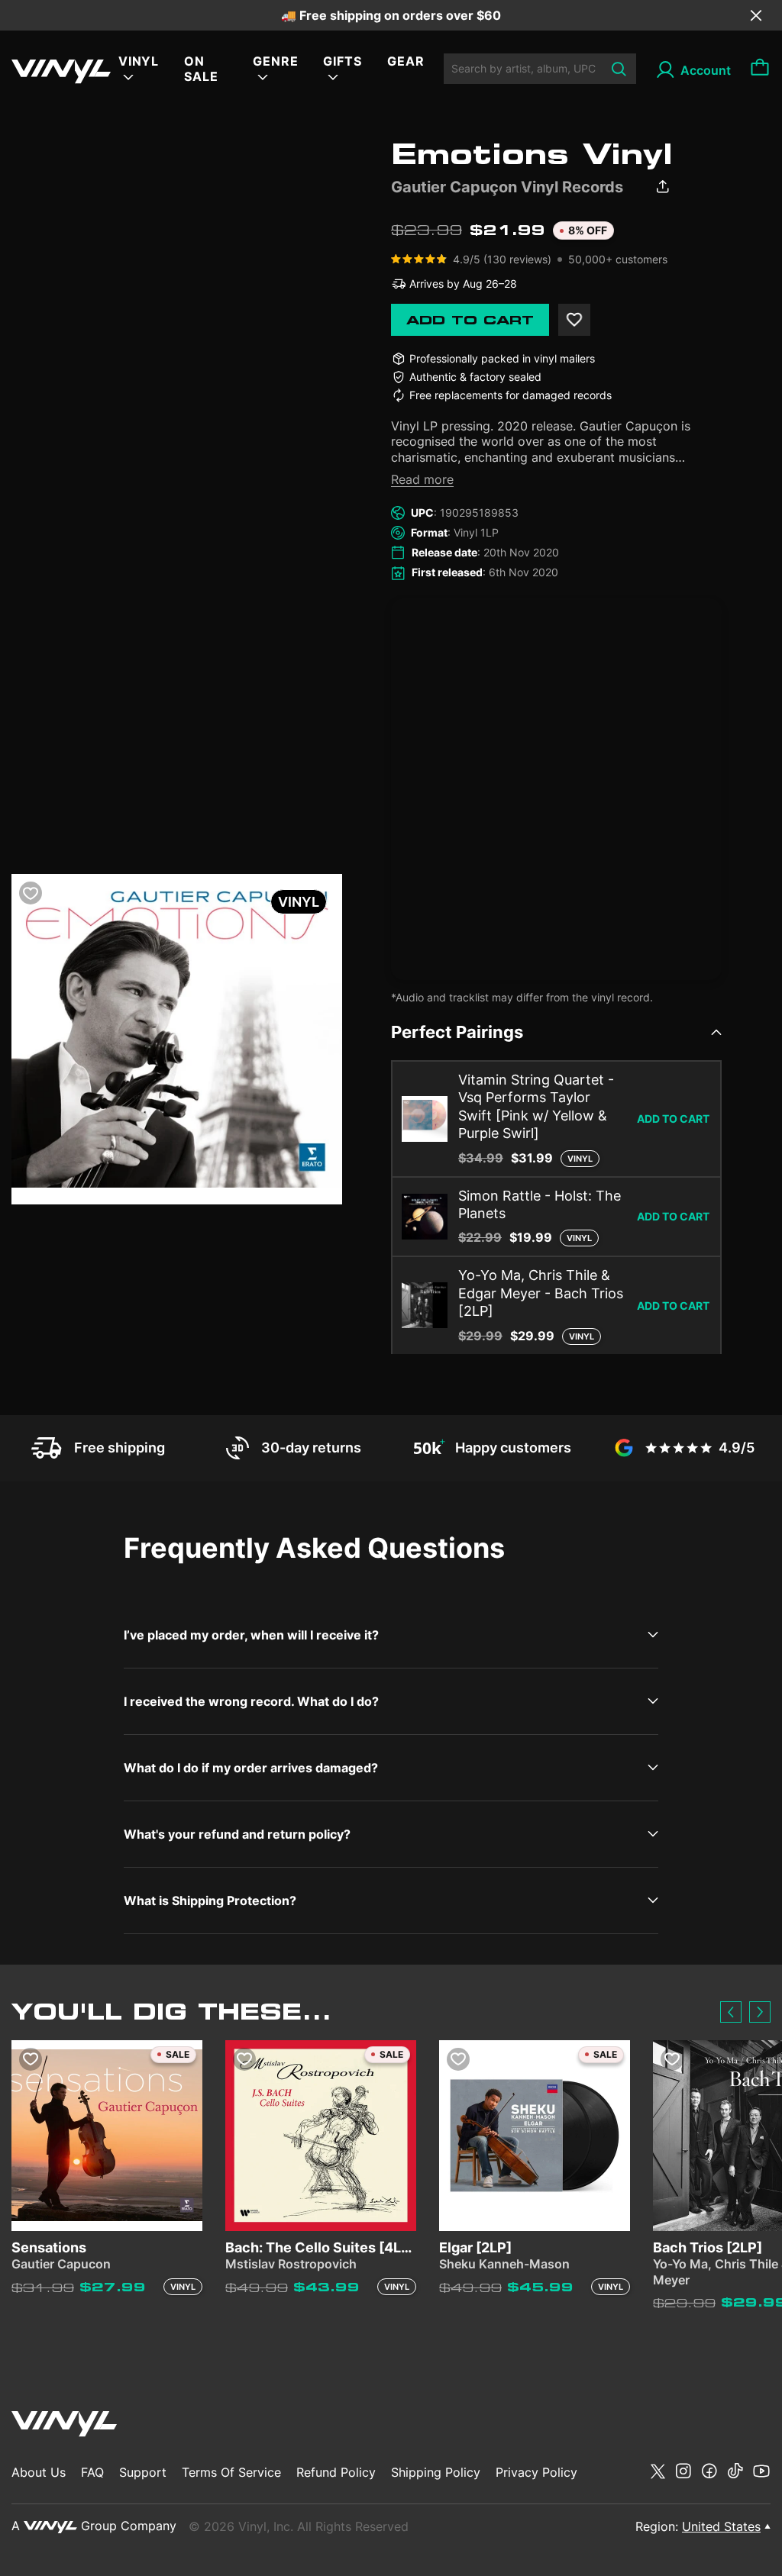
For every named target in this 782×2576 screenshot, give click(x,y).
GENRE (276, 61)
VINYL (139, 61)
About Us (39, 2472)
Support (143, 2472)
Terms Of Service (231, 2472)
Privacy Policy (536, 2472)
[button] (731, 2012)
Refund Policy (336, 2472)
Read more (422, 479)
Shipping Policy (436, 2472)
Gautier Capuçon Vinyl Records (507, 187)
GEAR (406, 61)
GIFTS (343, 61)
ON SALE (201, 69)
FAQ (92, 2472)
